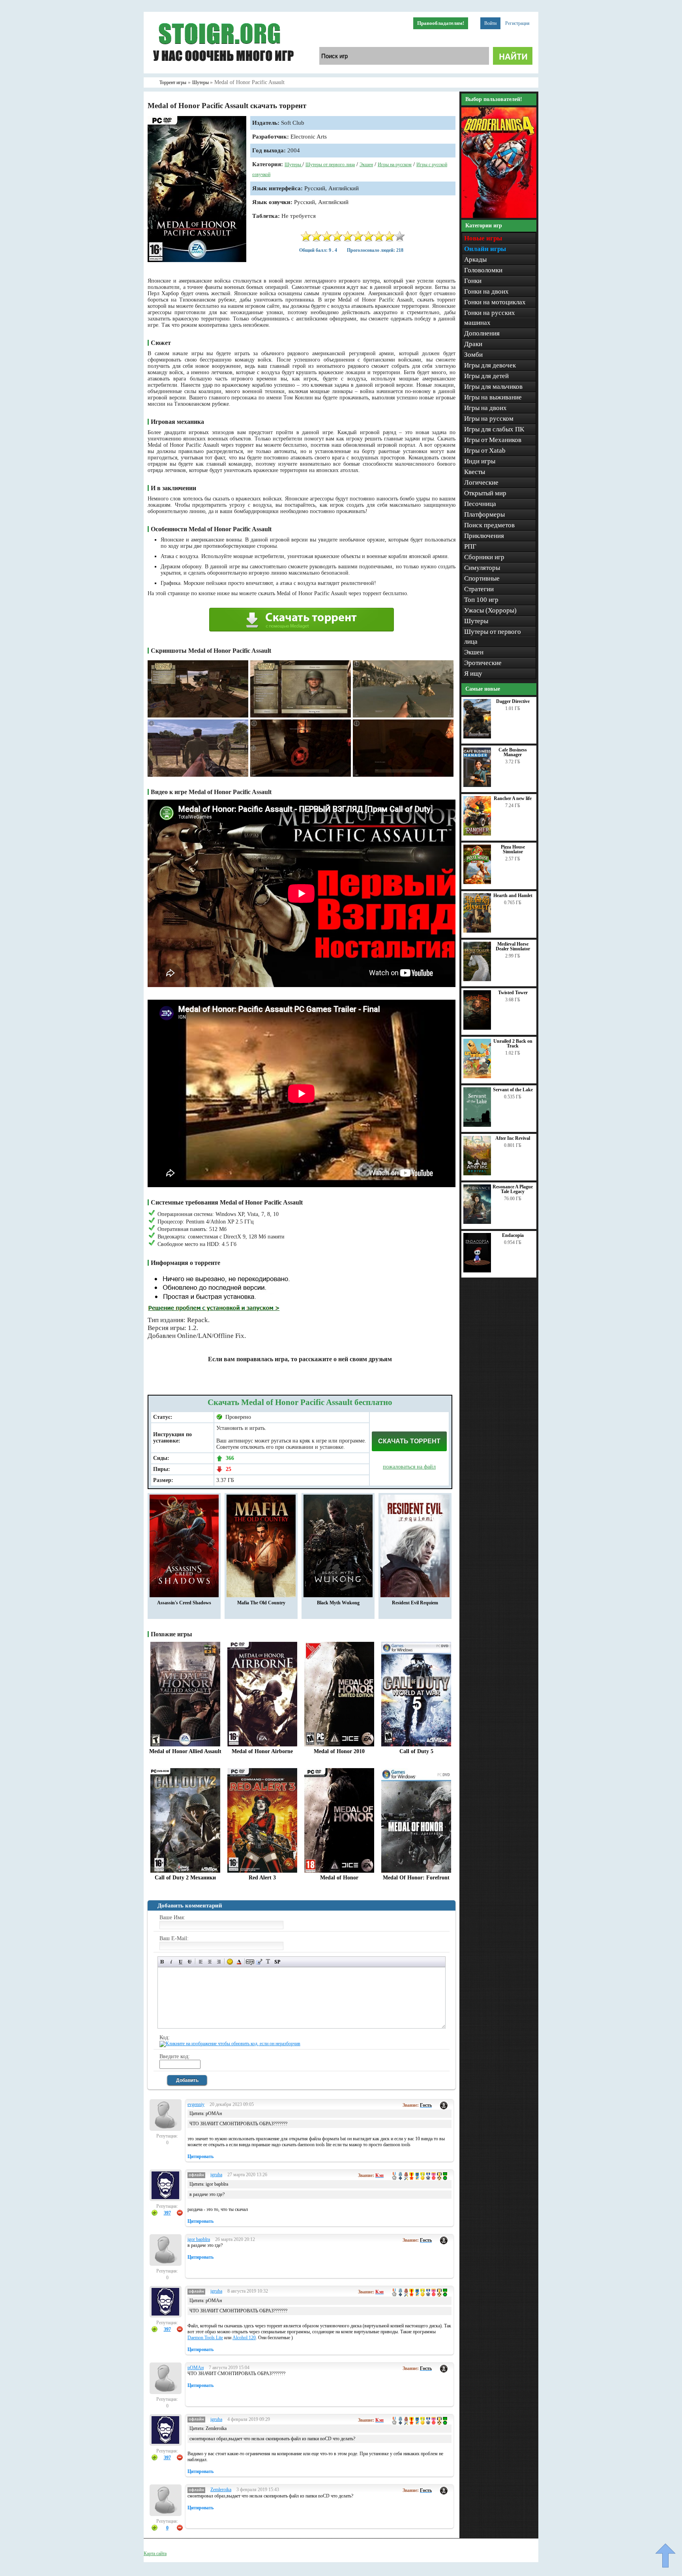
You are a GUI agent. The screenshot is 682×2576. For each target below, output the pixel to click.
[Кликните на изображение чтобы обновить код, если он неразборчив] (230, 2044)
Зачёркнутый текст (190, 1962)
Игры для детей (486, 376)
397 (167, 2213)
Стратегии (479, 589)
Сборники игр (484, 557)
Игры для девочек (490, 365)
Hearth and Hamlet (513, 896)
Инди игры (480, 461)
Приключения (484, 536)
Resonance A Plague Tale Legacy (513, 1189)
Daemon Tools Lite (205, 2338)
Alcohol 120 (244, 2338)
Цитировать (200, 2156)
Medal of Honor (339, 1878)
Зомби (473, 355)
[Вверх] (665, 2555)
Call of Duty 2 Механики (185, 1878)
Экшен (366, 165)
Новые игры (483, 238)
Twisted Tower (513, 993)
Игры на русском (395, 165)
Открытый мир (485, 493)
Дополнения (482, 333)
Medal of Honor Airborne (262, 1751)
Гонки (473, 281)
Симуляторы (482, 568)
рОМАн (196, 2368)
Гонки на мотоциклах (495, 302)
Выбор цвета (239, 1962)
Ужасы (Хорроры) (490, 610)
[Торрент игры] (223, 72)
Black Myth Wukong (338, 1603)
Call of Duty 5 (416, 1751)
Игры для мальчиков (493, 387)
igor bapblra (199, 2239)
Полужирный (162, 1962)
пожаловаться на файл (409, 1467)
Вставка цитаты (259, 1962)
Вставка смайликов (230, 1962)
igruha (216, 2175)
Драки (473, 344)
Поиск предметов (489, 525)
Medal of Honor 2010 (339, 1751)
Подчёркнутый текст (181, 1962)
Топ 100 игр (481, 600)
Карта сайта (155, 2554)
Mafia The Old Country (261, 1603)
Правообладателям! (441, 23)
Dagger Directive (513, 701)
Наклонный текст (171, 1962)
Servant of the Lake (513, 1090)
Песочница (480, 504)
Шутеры (293, 165)
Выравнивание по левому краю (201, 1962)
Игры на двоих (485, 408)
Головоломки (483, 270)
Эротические (483, 663)
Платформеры (484, 514)
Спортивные (482, 578)
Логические (481, 482)
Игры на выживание (493, 397)
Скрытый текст (250, 1962)
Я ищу (473, 674)
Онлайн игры (485, 249)
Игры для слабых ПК (494, 429)
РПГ (470, 546)
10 (400, 236)
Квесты (475, 472)
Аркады (475, 259)
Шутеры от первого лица (330, 165)
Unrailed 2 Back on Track (513, 1044)
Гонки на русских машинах (490, 318)
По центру (210, 1962)
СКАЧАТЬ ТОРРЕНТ (409, 1441)
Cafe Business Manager (513, 752)
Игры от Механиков (493, 440)
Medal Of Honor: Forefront (416, 1878)
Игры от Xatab (485, 451)
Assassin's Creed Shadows (184, 1603)
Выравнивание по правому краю (219, 1962)
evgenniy (196, 2104)
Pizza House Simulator (513, 849)
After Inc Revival (513, 1138)
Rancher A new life (513, 798)
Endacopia (513, 1235)
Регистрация (517, 23)
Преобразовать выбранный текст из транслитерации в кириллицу (268, 1962)
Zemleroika (221, 2490)
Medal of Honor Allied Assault (185, 1751)
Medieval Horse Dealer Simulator (513, 946)
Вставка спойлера (277, 1962)
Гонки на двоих (486, 291)
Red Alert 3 (262, 1878)
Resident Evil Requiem (415, 1603)
